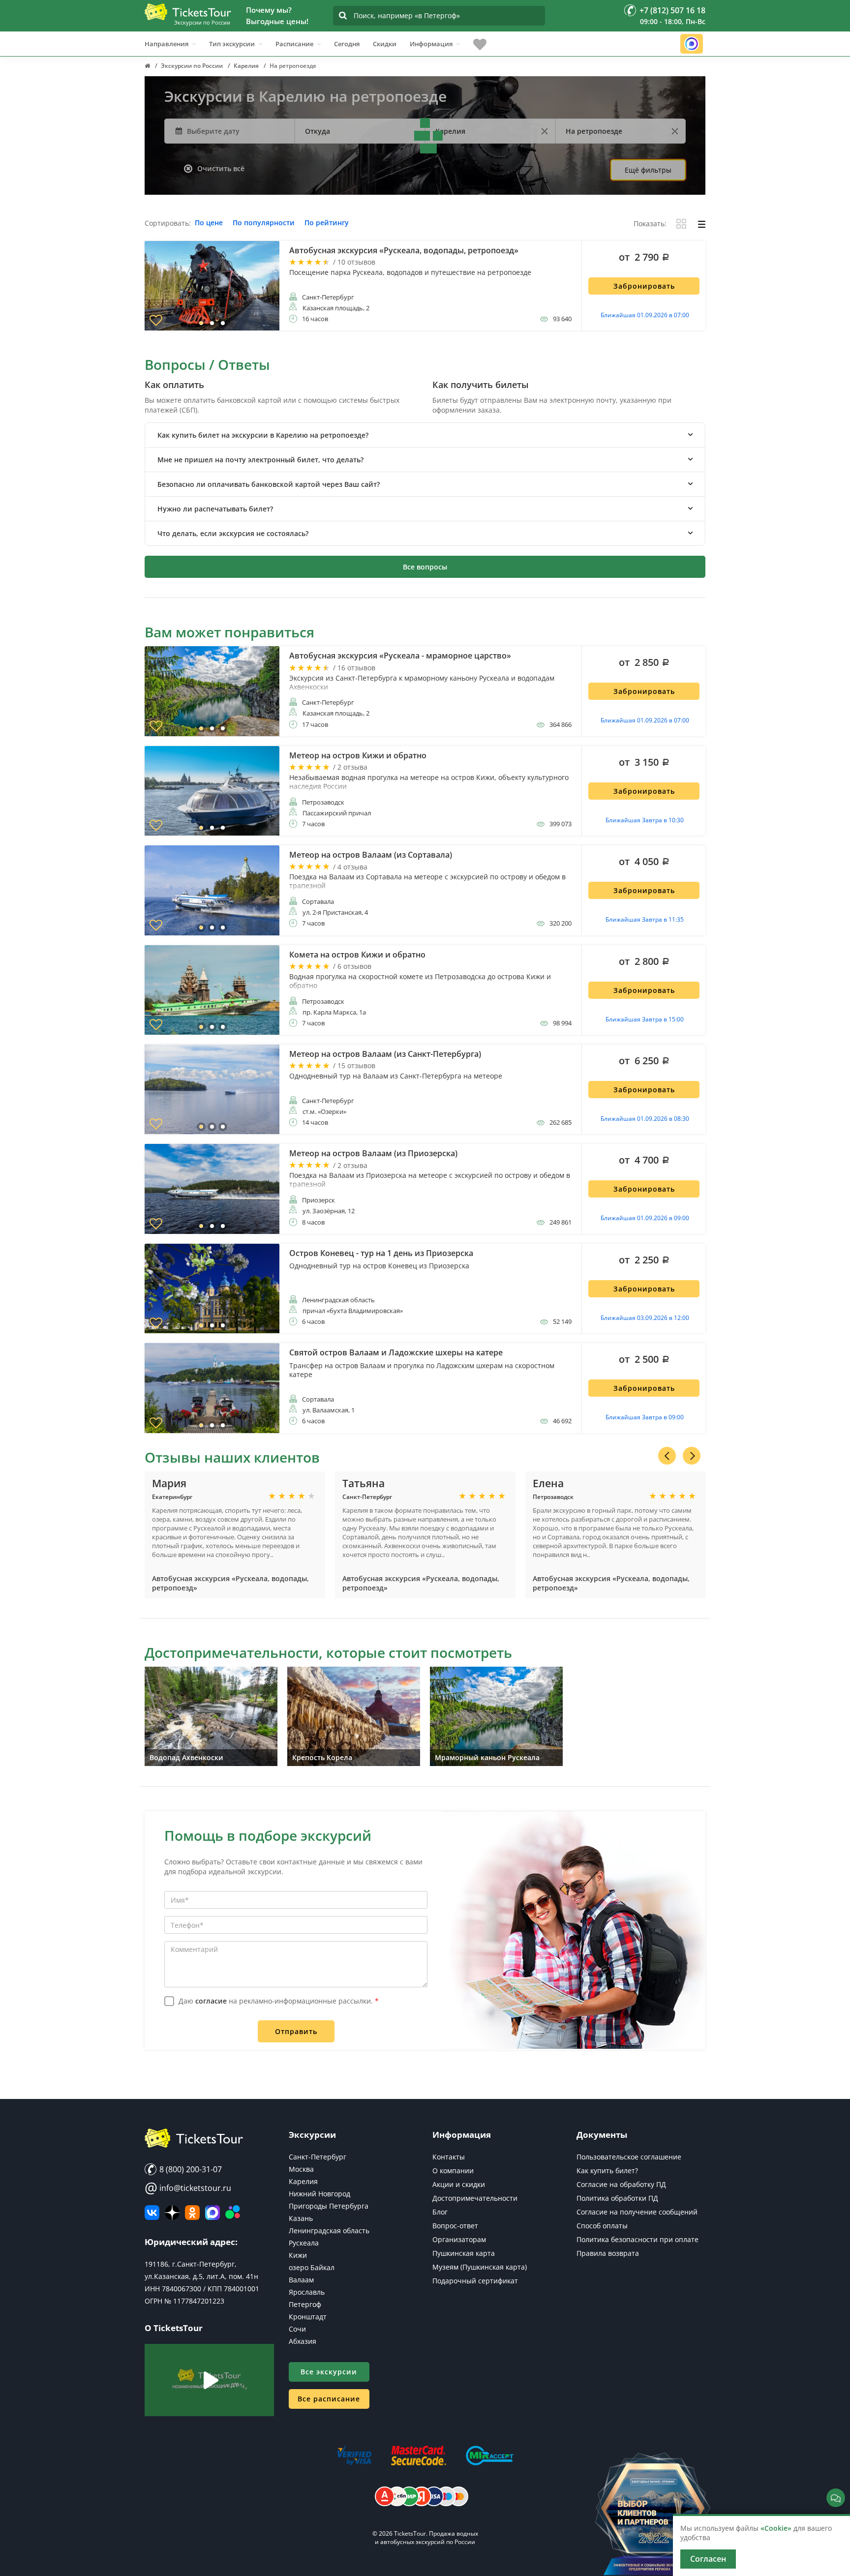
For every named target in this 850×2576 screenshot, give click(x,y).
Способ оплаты (602, 2226)
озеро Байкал (312, 2267)
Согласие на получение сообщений (637, 2212)
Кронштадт (308, 2317)
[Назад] (667, 1456)
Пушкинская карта (464, 2253)
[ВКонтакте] (152, 2213)
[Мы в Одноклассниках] (192, 2213)
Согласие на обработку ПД (621, 2184)
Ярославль (307, 2292)
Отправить (296, 2031)
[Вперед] (692, 1456)
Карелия (303, 2181)
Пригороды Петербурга (329, 2206)
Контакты (449, 2157)
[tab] (425, 435)
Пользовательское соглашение (629, 2157)
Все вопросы (425, 567)
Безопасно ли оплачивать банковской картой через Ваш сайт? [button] (269, 484)
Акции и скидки (459, 2184)
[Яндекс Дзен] (172, 2213)
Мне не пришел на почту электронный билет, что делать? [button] (260, 460)
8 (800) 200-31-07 (190, 2169)
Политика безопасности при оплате (637, 2239)
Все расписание (329, 2399)
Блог (440, 2212)
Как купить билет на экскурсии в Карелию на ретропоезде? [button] (263, 435)
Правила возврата (608, 2253)
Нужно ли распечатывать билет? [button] (215, 509)
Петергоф (305, 2304)
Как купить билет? (607, 2171)
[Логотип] (188, 12)
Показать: (650, 224)
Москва (301, 2169)
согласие (211, 2001)
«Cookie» (776, 2528)
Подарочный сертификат (475, 2281)
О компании (453, 2171)
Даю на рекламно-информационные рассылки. (279, 2001)
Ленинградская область (329, 2231)
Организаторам (459, 2239)
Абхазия (303, 2341)
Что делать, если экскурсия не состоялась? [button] (233, 533)
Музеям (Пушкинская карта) (480, 2267)
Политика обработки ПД (617, 2198)
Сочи (297, 2329)
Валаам (301, 2280)
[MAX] (212, 2213)
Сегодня (347, 44)
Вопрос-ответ (455, 2226)
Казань (301, 2218)
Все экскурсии (329, 2372)
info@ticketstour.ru (188, 2188)
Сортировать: (168, 224)
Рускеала (304, 2243)
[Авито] (233, 2213)
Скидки (385, 44)
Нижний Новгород (319, 2194)
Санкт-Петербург (318, 2157)
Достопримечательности (475, 2198)
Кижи (298, 2255)
